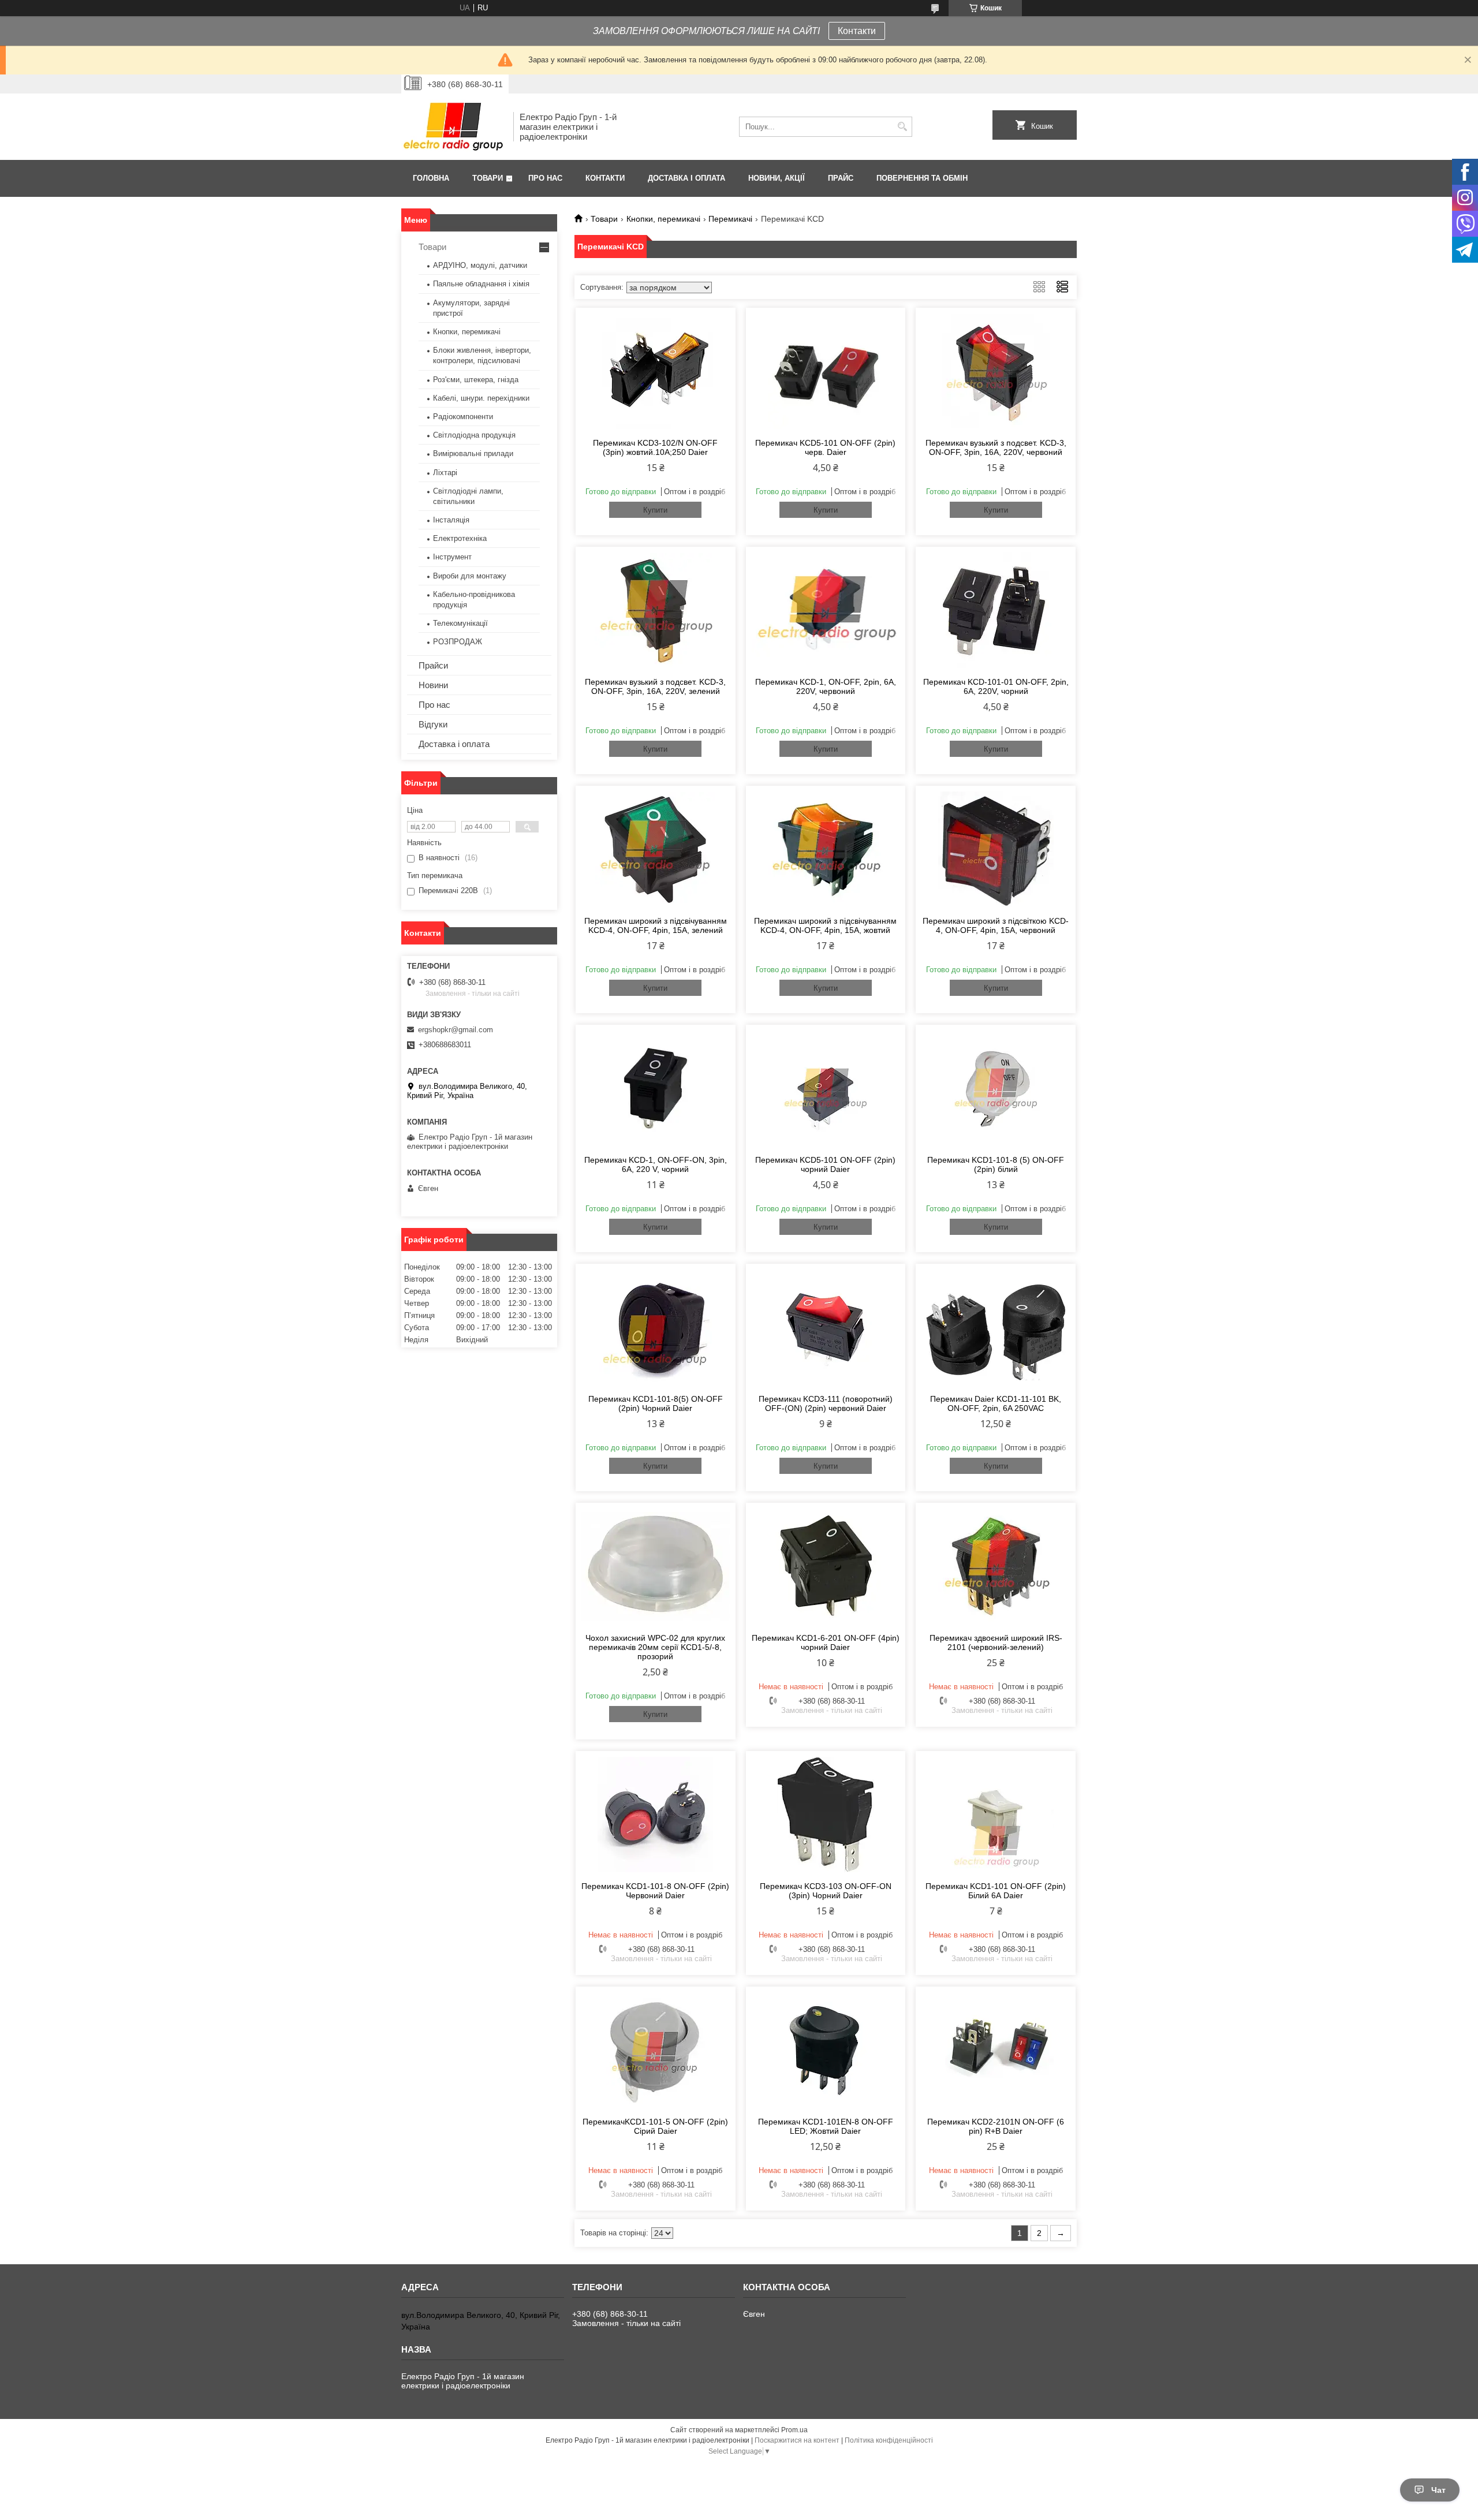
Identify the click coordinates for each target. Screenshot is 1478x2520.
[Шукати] (902, 127)
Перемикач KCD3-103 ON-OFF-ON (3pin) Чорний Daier (826, 1891)
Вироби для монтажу (470, 576)
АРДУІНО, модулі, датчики (480, 265)
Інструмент (452, 557)
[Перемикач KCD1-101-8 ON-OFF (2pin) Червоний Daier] (656, 1815)
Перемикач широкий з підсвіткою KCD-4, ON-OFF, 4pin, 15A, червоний (996, 925)
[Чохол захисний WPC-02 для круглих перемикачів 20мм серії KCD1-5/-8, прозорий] (656, 1566)
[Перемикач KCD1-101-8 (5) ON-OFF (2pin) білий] (996, 1088)
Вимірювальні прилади (473, 453)
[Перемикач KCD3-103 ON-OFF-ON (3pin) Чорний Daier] (826, 1815)
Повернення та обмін (922, 178)
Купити (655, 510)
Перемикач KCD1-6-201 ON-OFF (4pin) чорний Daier (826, 1642)
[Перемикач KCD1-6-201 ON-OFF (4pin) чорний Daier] (826, 1566)
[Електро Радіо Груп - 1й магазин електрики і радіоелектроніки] (453, 127)
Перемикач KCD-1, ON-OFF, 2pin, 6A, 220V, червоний (826, 686)
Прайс (841, 178)
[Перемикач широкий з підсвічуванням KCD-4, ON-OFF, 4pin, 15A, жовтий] (826, 849)
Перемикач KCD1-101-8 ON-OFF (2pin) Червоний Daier (655, 1891)
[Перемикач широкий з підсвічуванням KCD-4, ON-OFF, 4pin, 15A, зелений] (656, 849)
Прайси (433, 665)
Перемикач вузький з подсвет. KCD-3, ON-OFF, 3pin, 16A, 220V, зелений (655, 686)
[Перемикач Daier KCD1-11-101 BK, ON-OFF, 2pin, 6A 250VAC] (996, 1327)
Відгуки (433, 724)
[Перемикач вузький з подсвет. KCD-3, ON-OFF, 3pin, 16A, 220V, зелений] (656, 610)
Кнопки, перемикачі (663, 219)
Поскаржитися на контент (797, 2440)
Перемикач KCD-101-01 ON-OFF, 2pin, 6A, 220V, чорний (996, 686)
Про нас (545, 178)
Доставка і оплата (686, 178)
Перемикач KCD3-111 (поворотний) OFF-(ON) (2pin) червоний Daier (826, 1403)
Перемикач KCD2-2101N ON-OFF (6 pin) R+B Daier (996, 2126)
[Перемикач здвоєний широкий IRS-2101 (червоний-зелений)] (996, 1566)
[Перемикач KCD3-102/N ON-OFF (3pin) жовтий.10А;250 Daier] (656, 371)
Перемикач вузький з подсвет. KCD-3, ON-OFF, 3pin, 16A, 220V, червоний (996, 447)
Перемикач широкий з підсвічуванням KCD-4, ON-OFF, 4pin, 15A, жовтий (825, 925)
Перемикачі (730, 219)
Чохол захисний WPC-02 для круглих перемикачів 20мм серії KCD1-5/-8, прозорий (655, 1647)
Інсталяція (451, 520)
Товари (488, 178)
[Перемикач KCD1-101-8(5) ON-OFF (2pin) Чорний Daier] (656, 1327)
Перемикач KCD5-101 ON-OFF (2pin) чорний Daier (825, 1164)
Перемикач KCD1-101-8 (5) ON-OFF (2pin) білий (996, 1164)
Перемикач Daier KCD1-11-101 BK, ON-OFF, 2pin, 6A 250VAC (996, 1403)
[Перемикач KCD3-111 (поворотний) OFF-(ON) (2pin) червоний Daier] (826, 1327)
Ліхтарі (445, 473)
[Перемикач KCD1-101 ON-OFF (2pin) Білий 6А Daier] (996, 1815)
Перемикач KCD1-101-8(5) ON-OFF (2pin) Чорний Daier (656, 1403)
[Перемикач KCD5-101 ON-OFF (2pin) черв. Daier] (826, 371)
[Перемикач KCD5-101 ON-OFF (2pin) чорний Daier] (826, 1088)
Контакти (857, 31)
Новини (433, 685)
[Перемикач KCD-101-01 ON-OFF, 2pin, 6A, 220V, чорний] (996, 610)
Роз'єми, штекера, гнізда (476, 380)
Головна (431, 178)
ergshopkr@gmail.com (456, 1030)
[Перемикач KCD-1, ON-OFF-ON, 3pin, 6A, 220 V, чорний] (656, 1088)
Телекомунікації (460, 623)
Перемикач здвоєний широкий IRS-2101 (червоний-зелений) (996, 1642)
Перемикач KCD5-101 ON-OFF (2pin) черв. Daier (825, 447)
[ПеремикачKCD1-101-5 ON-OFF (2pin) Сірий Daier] (656, 2050)
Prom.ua (794, 2430)
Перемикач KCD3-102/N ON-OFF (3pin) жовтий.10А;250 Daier (655, 447)
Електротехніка (460, 538)
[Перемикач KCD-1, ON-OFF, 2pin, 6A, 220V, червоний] (826, 610)
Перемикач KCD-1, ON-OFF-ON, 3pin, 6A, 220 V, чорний (656, 1164)
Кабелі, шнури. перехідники (481, 398)
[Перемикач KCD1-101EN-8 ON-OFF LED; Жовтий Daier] (826, 2050)
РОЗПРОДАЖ (458, 642)
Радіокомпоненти (463, 417)
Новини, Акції (777, 178)
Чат (1438, 2490)
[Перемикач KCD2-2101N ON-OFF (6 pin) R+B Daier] (996, 2050)
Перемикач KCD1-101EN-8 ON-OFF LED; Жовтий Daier (826, 2126)
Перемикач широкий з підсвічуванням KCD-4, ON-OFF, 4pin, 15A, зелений (656, 925)
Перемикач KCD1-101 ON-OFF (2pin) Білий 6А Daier (996, 1891)
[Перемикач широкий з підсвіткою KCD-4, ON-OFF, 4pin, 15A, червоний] (996, 849)
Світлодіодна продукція (474, 435)
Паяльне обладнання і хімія (481, 284)
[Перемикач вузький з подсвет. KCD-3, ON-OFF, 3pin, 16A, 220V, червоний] (996, 371)
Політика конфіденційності (889, 2440)
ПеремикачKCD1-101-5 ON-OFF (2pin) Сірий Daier (655, 2126)
